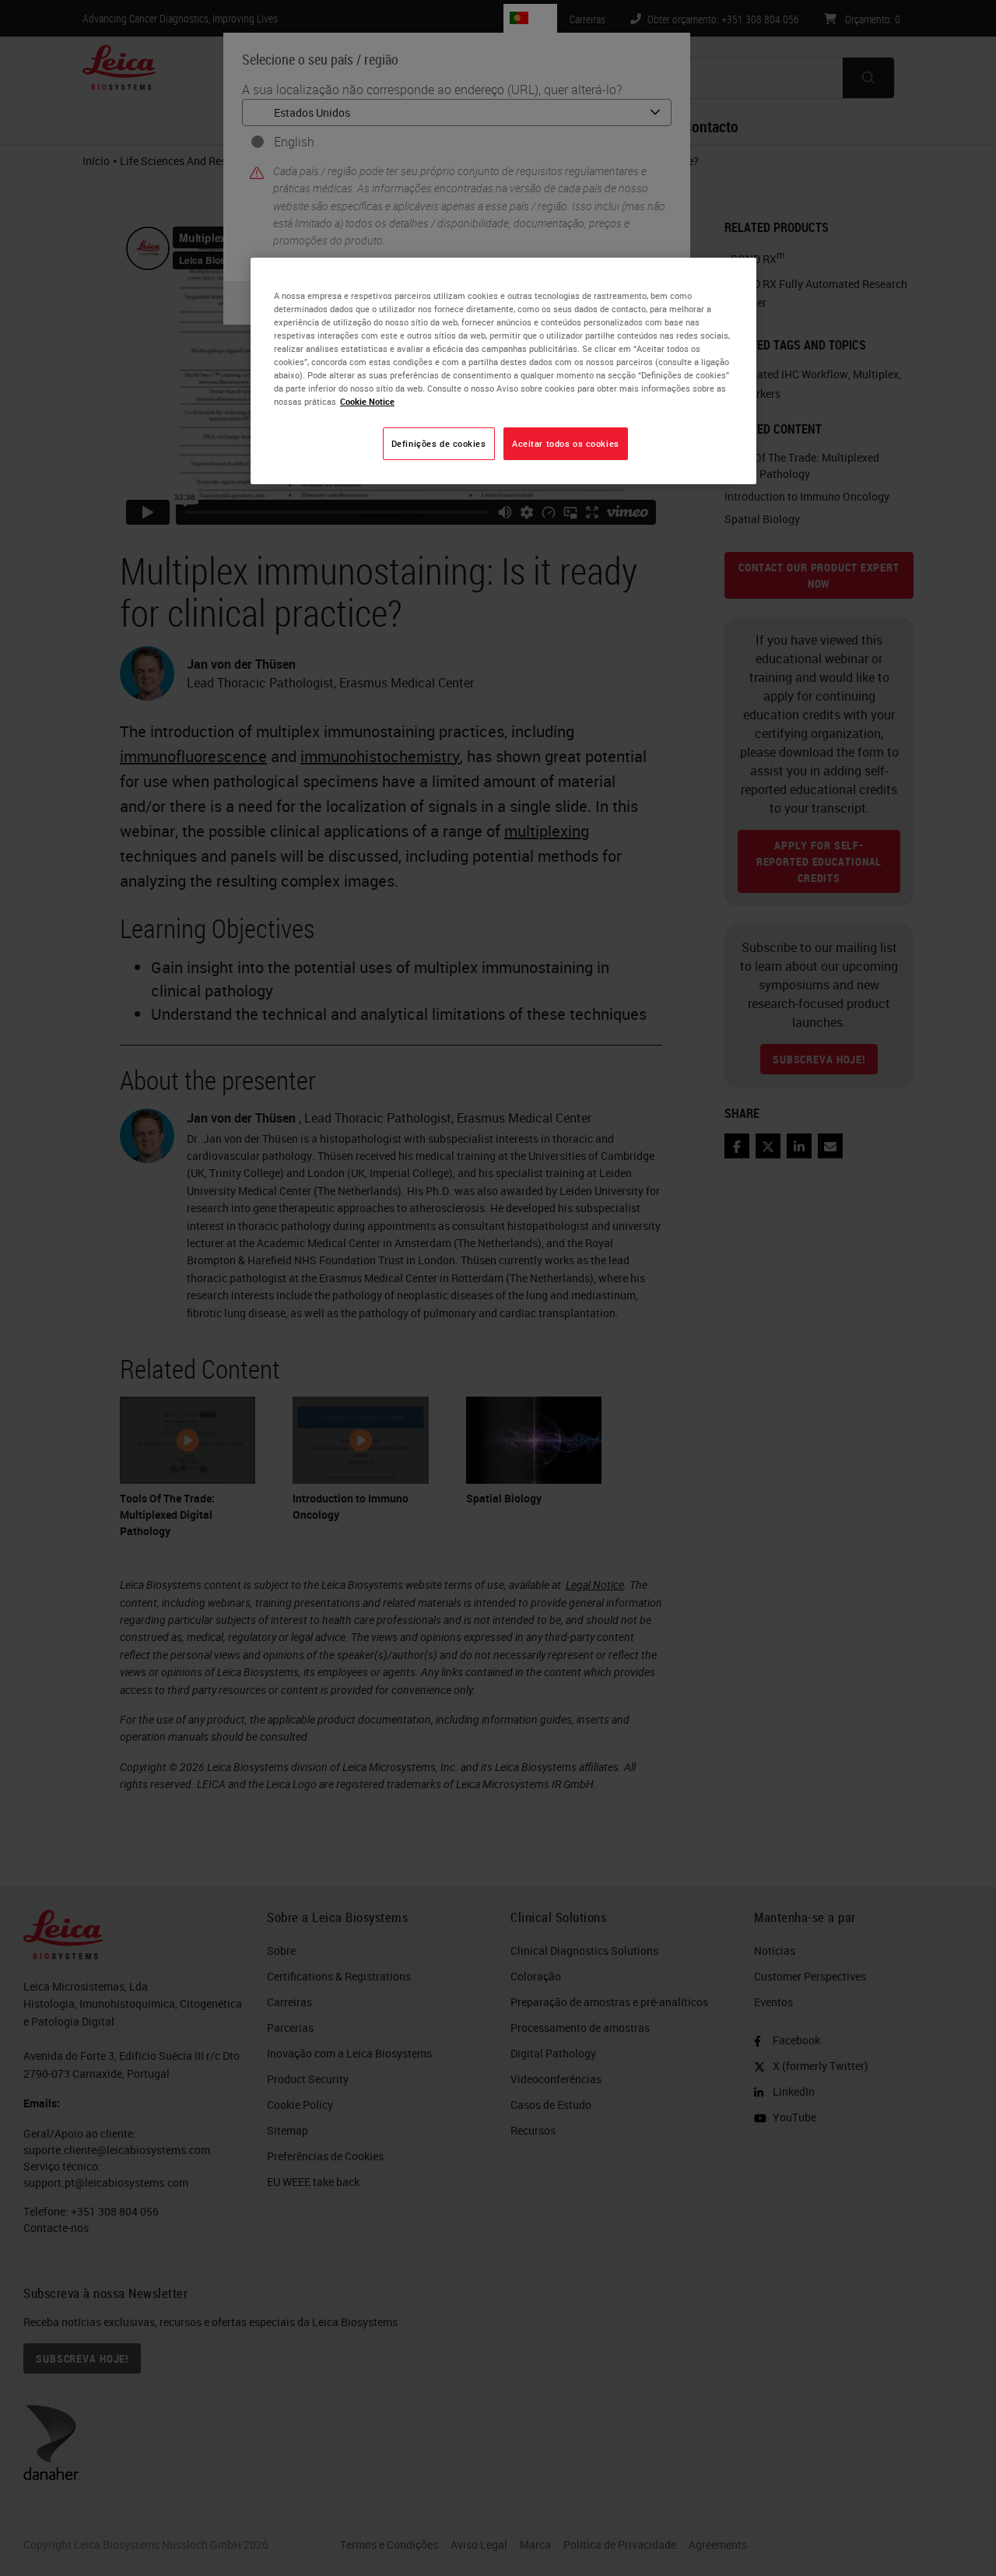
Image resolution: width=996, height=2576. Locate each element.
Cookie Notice (367, 401)
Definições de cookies (439, 443)
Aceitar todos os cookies (566, 443)
